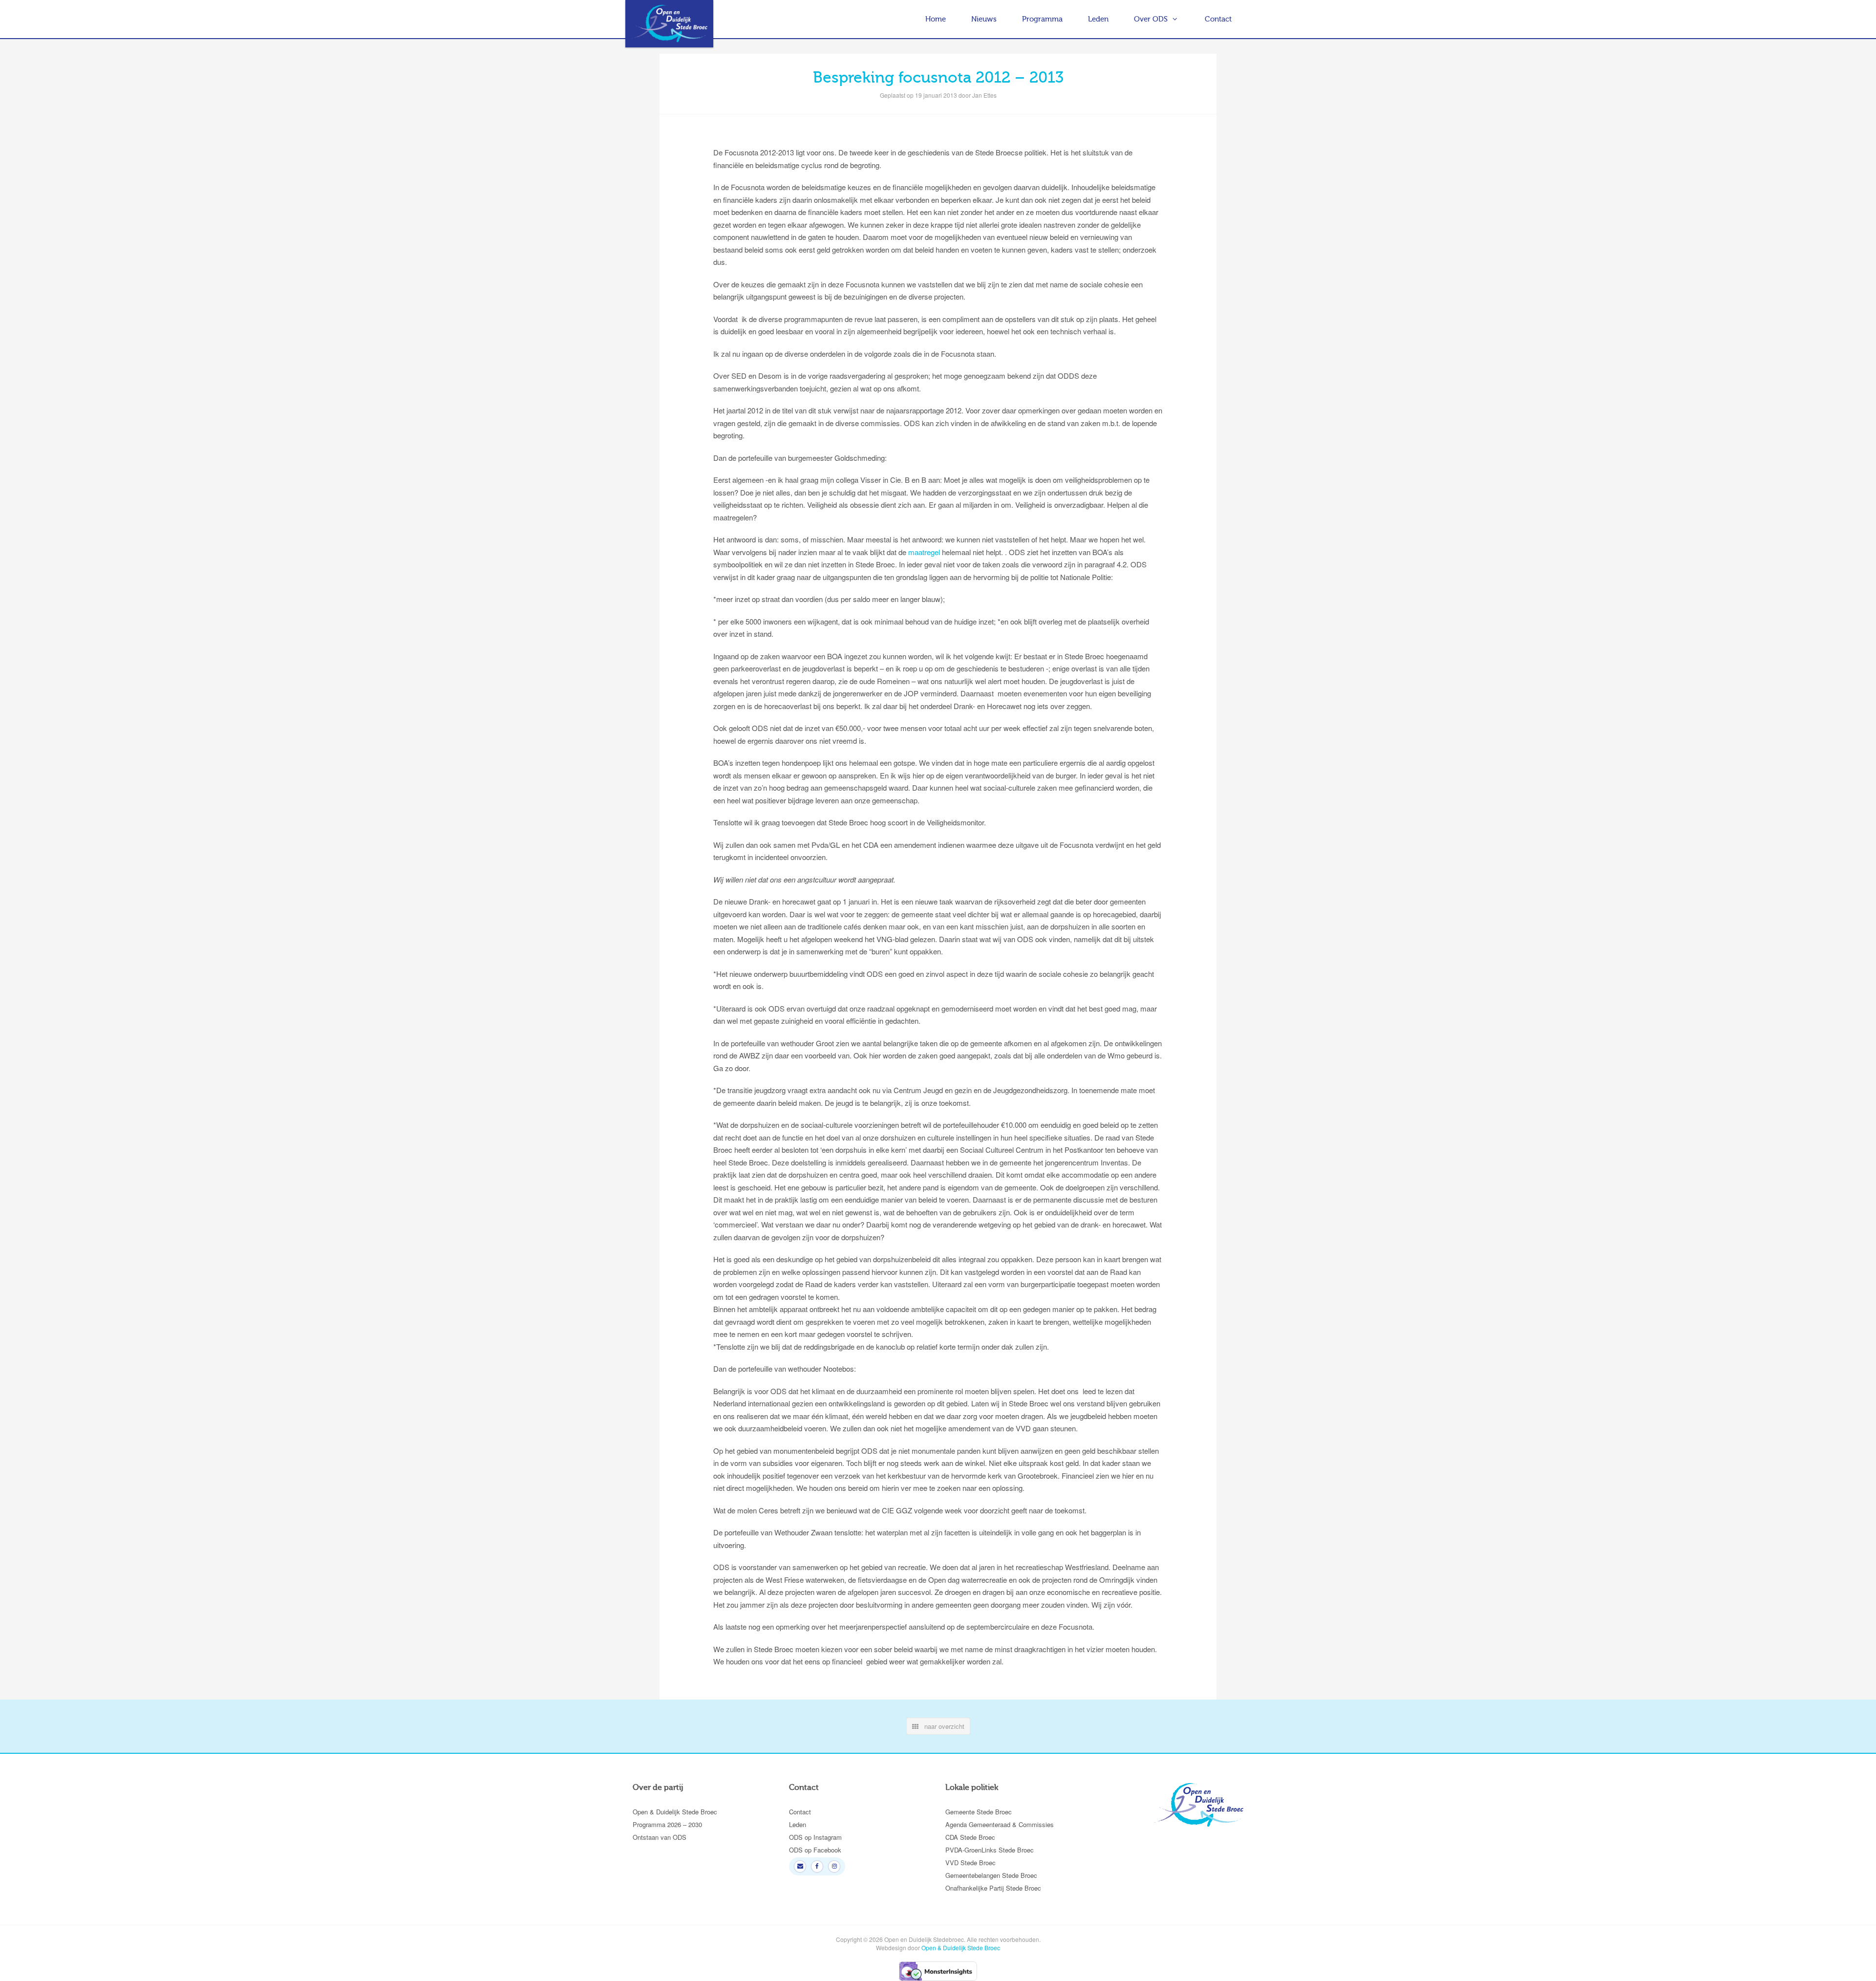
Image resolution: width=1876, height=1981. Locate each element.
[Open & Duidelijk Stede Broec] (669, 24)
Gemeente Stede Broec (979, 1812)
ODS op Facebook (815, 1850)
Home (936, 19)
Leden (1098, 19)
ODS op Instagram (815, 1837)
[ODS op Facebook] (817, 1866)
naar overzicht (941, 1726)
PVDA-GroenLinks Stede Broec (990, 1850)
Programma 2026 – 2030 (667, 1824)
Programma (1042, 19)
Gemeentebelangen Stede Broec (991, 1875)
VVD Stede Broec (970, 1863)
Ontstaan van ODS (660, 1837)
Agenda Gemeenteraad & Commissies (1000, 1824)
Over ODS (1151, 19)
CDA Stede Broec (970, 1837)
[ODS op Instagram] (834, 1866)
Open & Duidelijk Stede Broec (675, 1812)
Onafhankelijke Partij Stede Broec (993, 1888)
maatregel (924, 552)
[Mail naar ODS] (800, 1866)
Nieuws (984, 19)
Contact (1218, 19)
